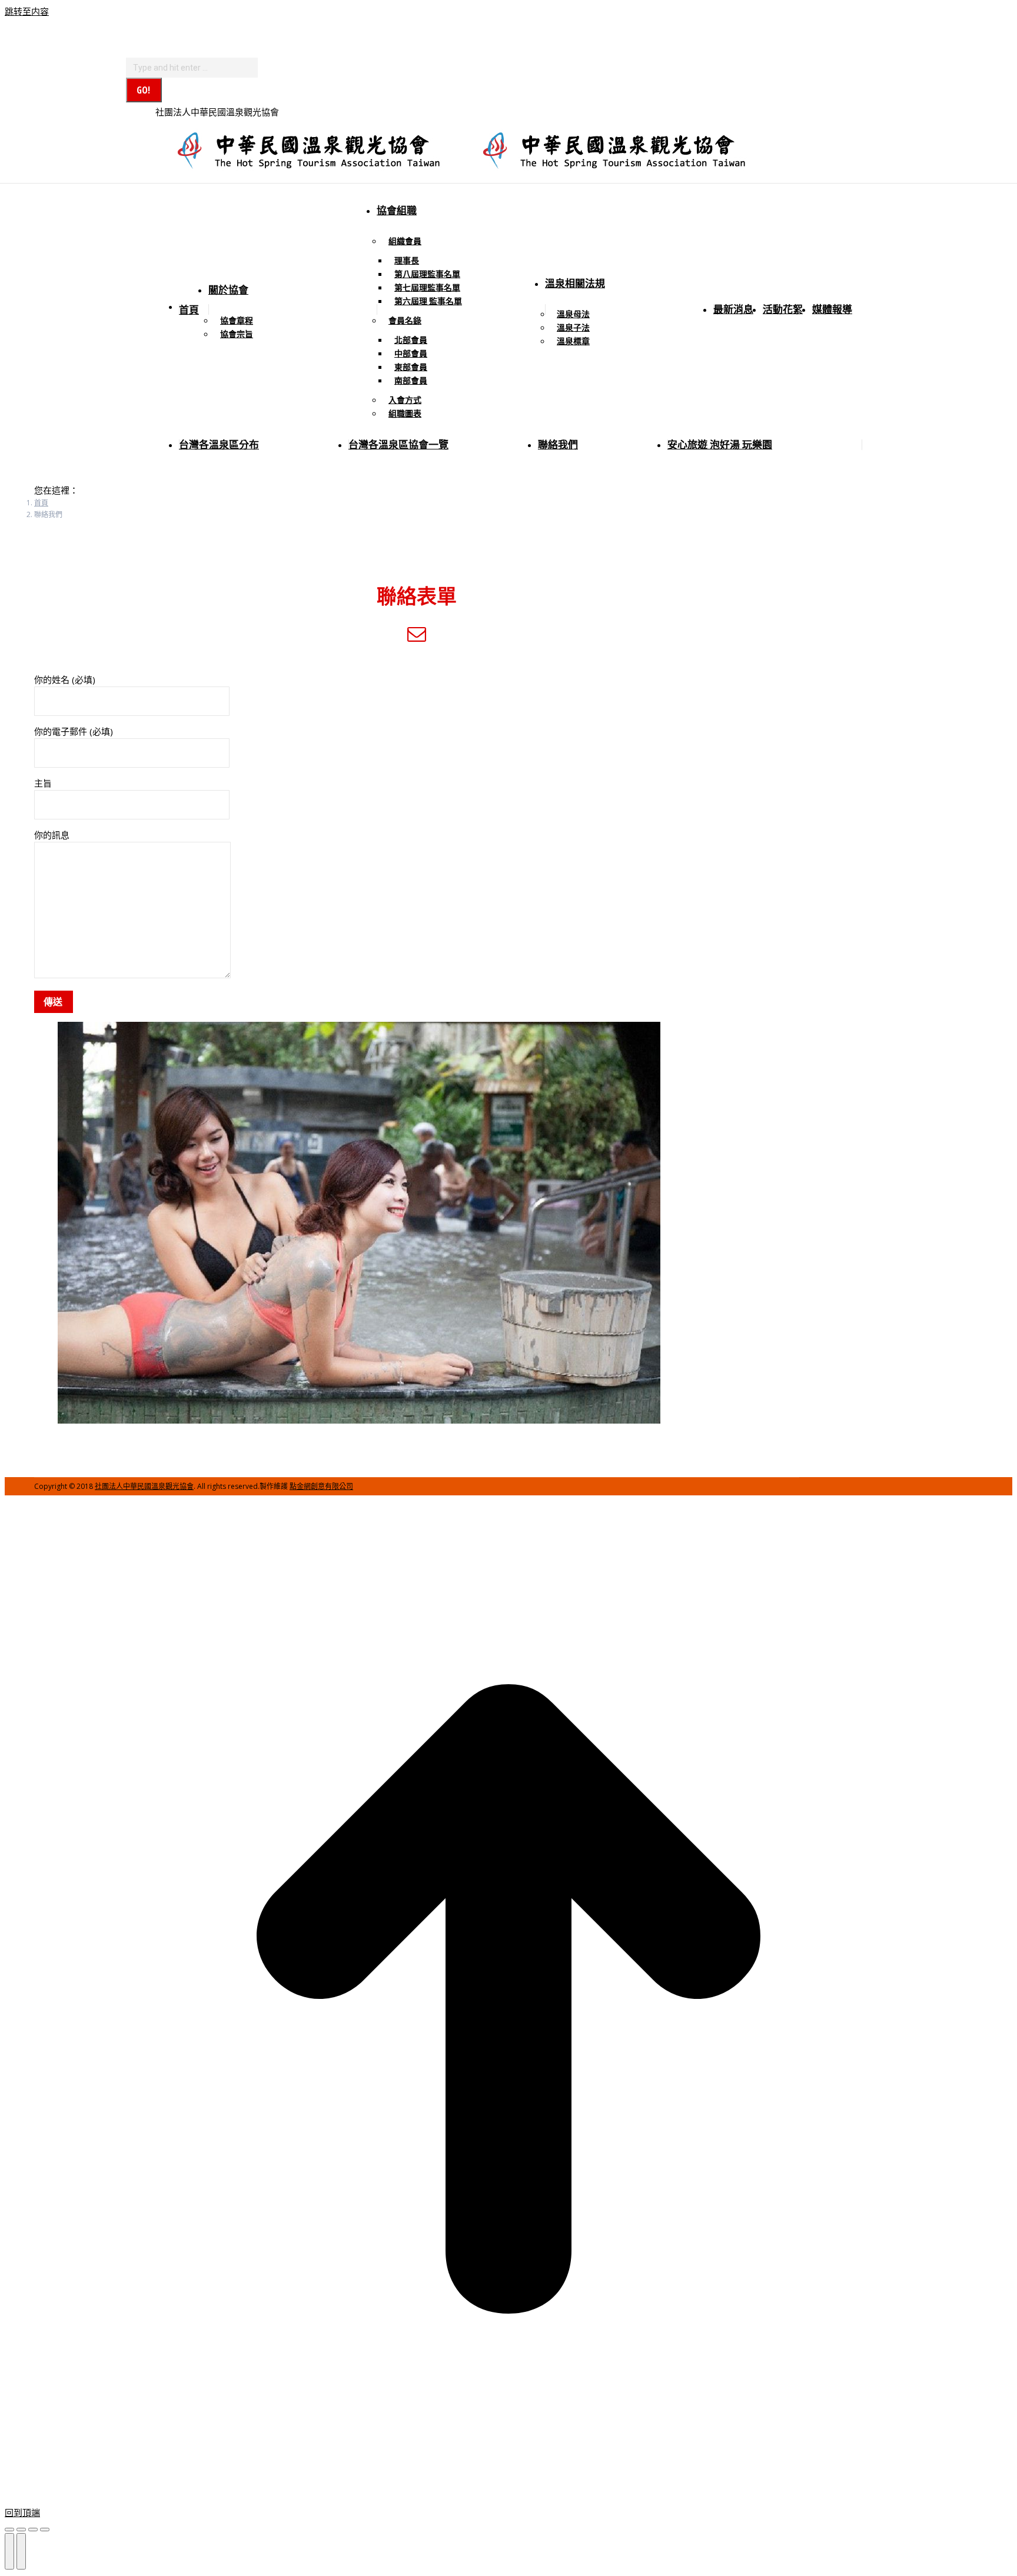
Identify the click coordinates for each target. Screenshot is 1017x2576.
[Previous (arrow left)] (9, 2551)
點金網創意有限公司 (321, 1486)
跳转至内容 (27, 11)
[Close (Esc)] (9, 2530)
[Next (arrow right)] (21, 2551)
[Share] (21, 2530)
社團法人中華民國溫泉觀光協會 (144, 1486)
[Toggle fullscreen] (33, 2530)
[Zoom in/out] (45, 2530)
